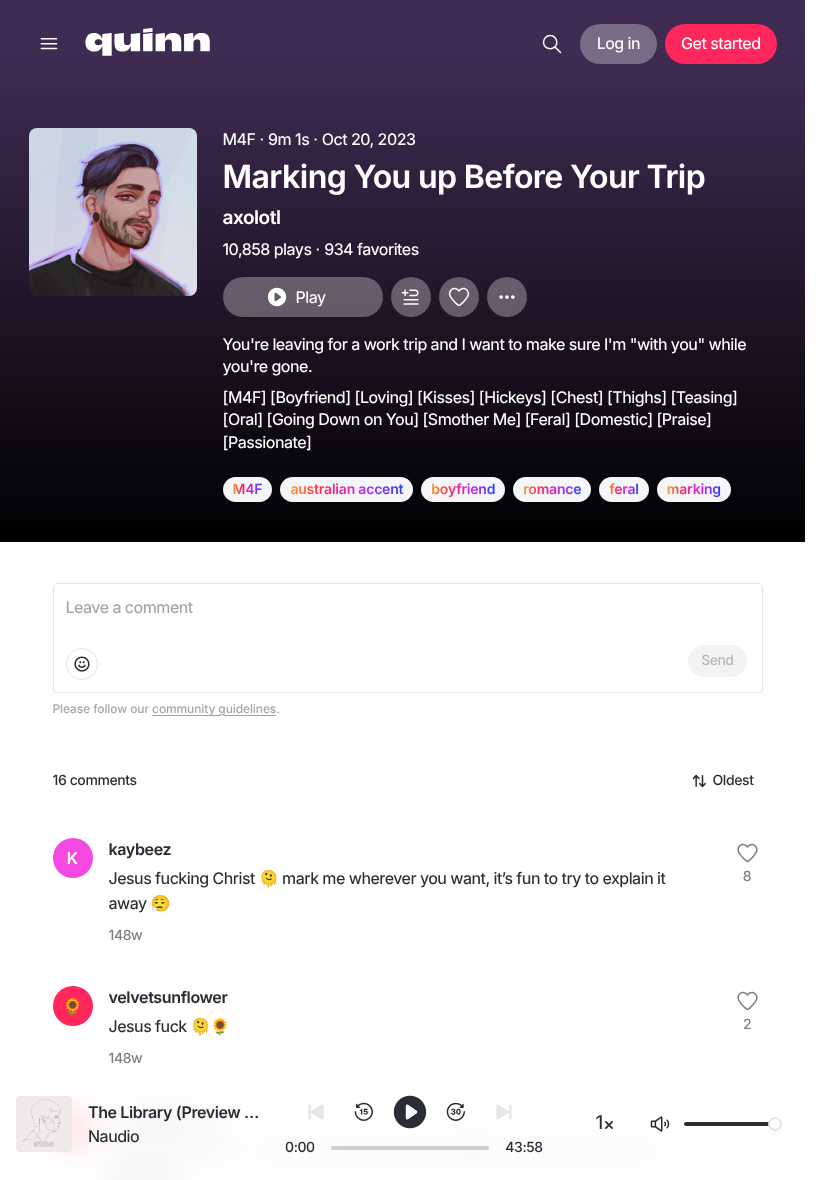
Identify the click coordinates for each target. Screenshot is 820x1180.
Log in (618, 43)
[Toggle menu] (49, 44)
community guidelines (214, 708)
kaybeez (140, 849)
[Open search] (552, 44)
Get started (720, 43)
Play (310, 297)
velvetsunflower (168, 997)
